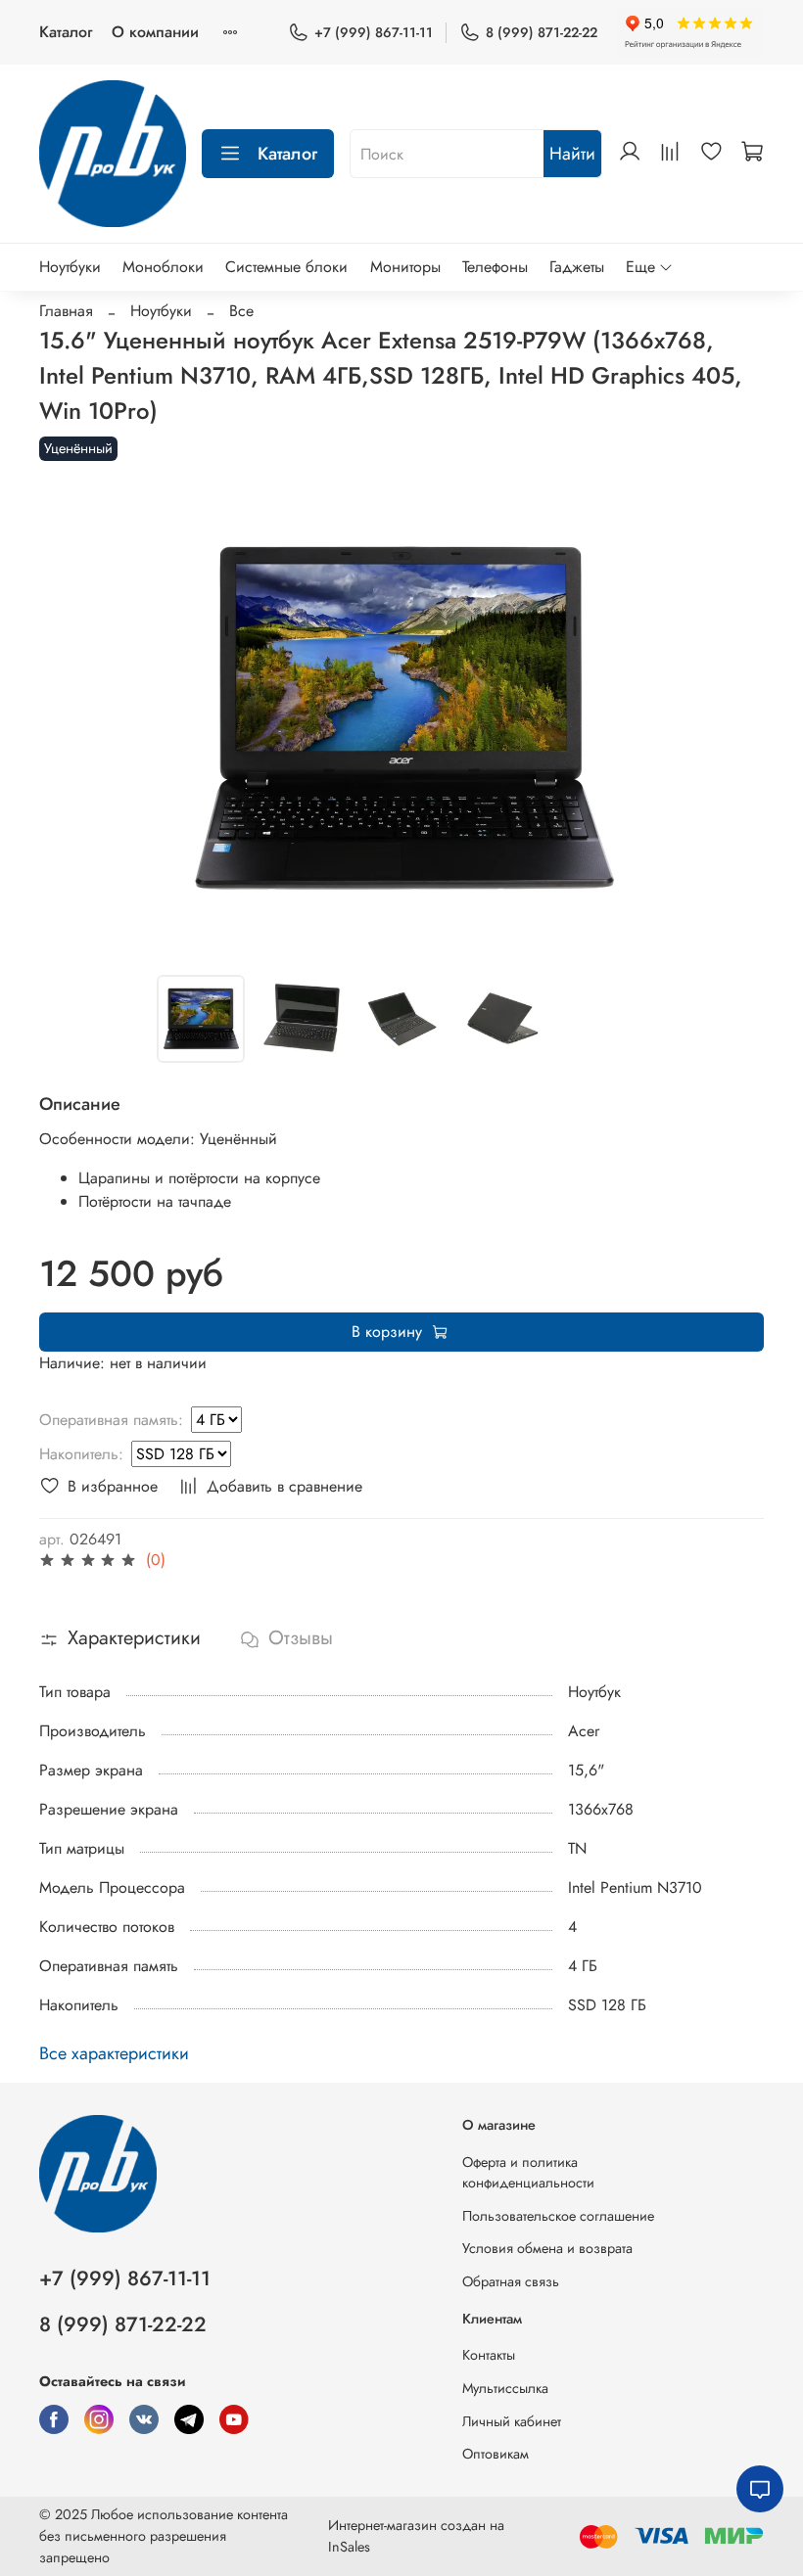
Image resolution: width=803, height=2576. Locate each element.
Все (241, 311)
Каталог (66, 32)
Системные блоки (286, 267)
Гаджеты (577, 267)
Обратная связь (511, 2281)
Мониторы (405, 267)
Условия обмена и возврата (547, 2248)
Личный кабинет (512, 2421)
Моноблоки (163, 267)
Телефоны (495, 267)
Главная (66, 311)
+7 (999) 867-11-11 (374, 32)
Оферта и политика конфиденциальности (528, 2173)
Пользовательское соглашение (558, 2216)
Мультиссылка (505, 2388)
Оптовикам (496, 2454)
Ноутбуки (70, 267)
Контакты (489, 2355)
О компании (155, 32)
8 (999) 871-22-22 (542, 32)
